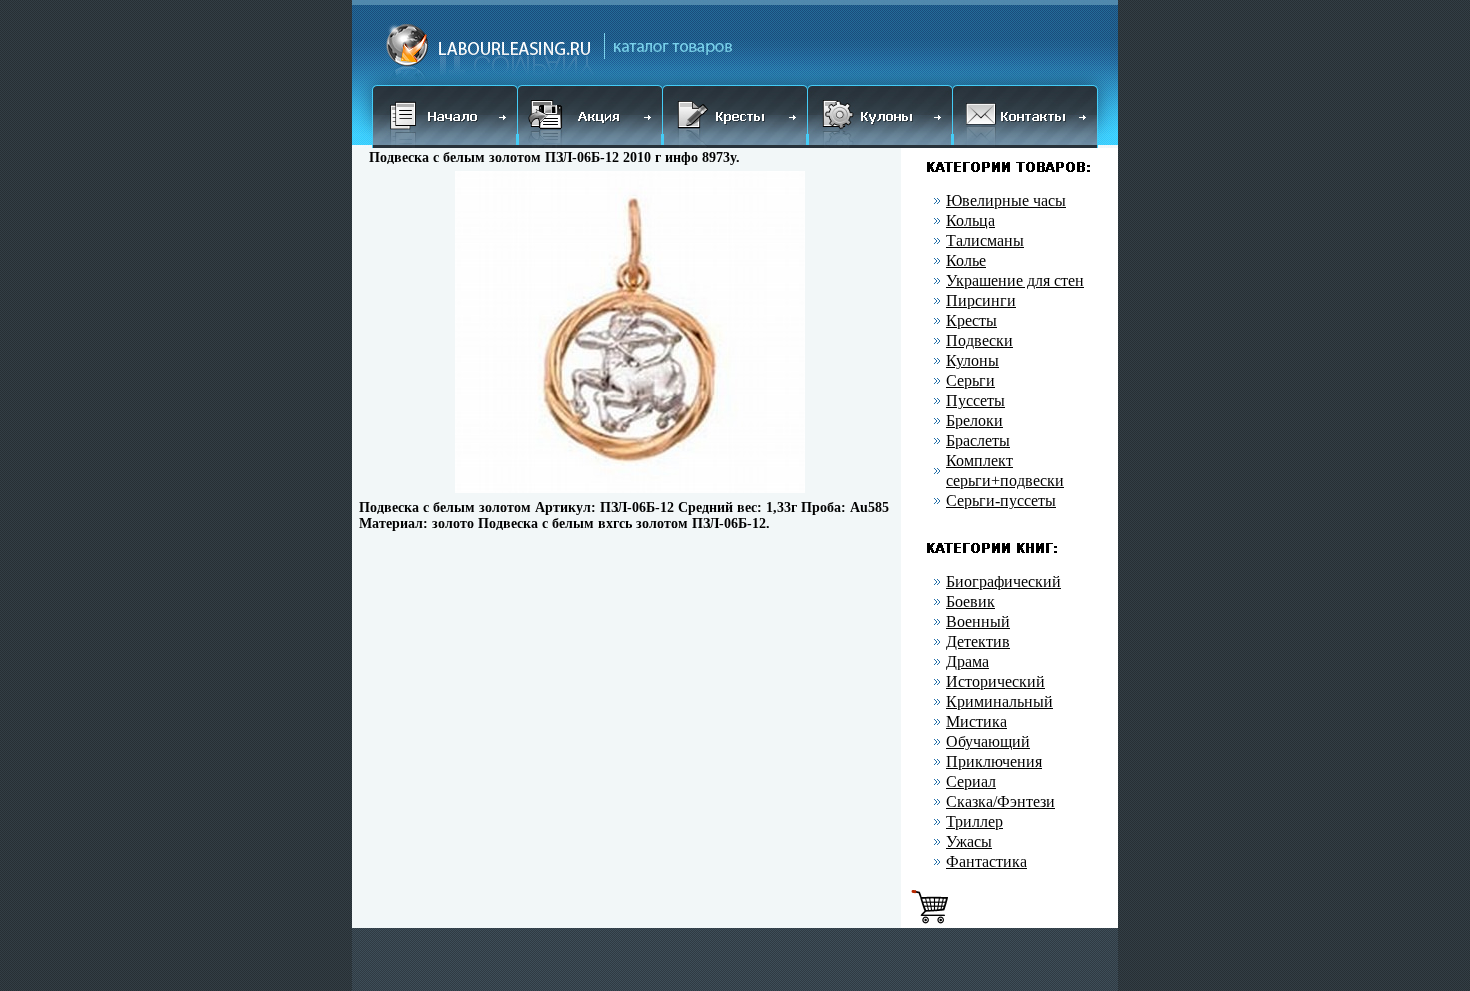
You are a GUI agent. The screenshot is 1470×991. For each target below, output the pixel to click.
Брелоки (974, 420)
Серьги (970, 380)
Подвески (979, 340)
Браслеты (978, 440)
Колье (966, 260)
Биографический (1003, 581)
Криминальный (999, 701)
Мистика (976, 721)
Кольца (970, 220)
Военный (978, 621)
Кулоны (972, 360)
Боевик (970, 601)
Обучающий (988, 741)
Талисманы (985, 240)
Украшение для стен (1015, 280)
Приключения (994, 761)
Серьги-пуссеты (1001, 500)
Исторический (995, 681)
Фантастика (986, 861)
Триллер (974, 821)
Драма (967, 661)
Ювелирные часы (1006, 200)
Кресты (971, 320)
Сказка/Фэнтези (1000, 801)
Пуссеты (975, 400)
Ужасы (969, 841)
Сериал (971, 781)
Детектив (978, 641)
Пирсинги (981, 300)
